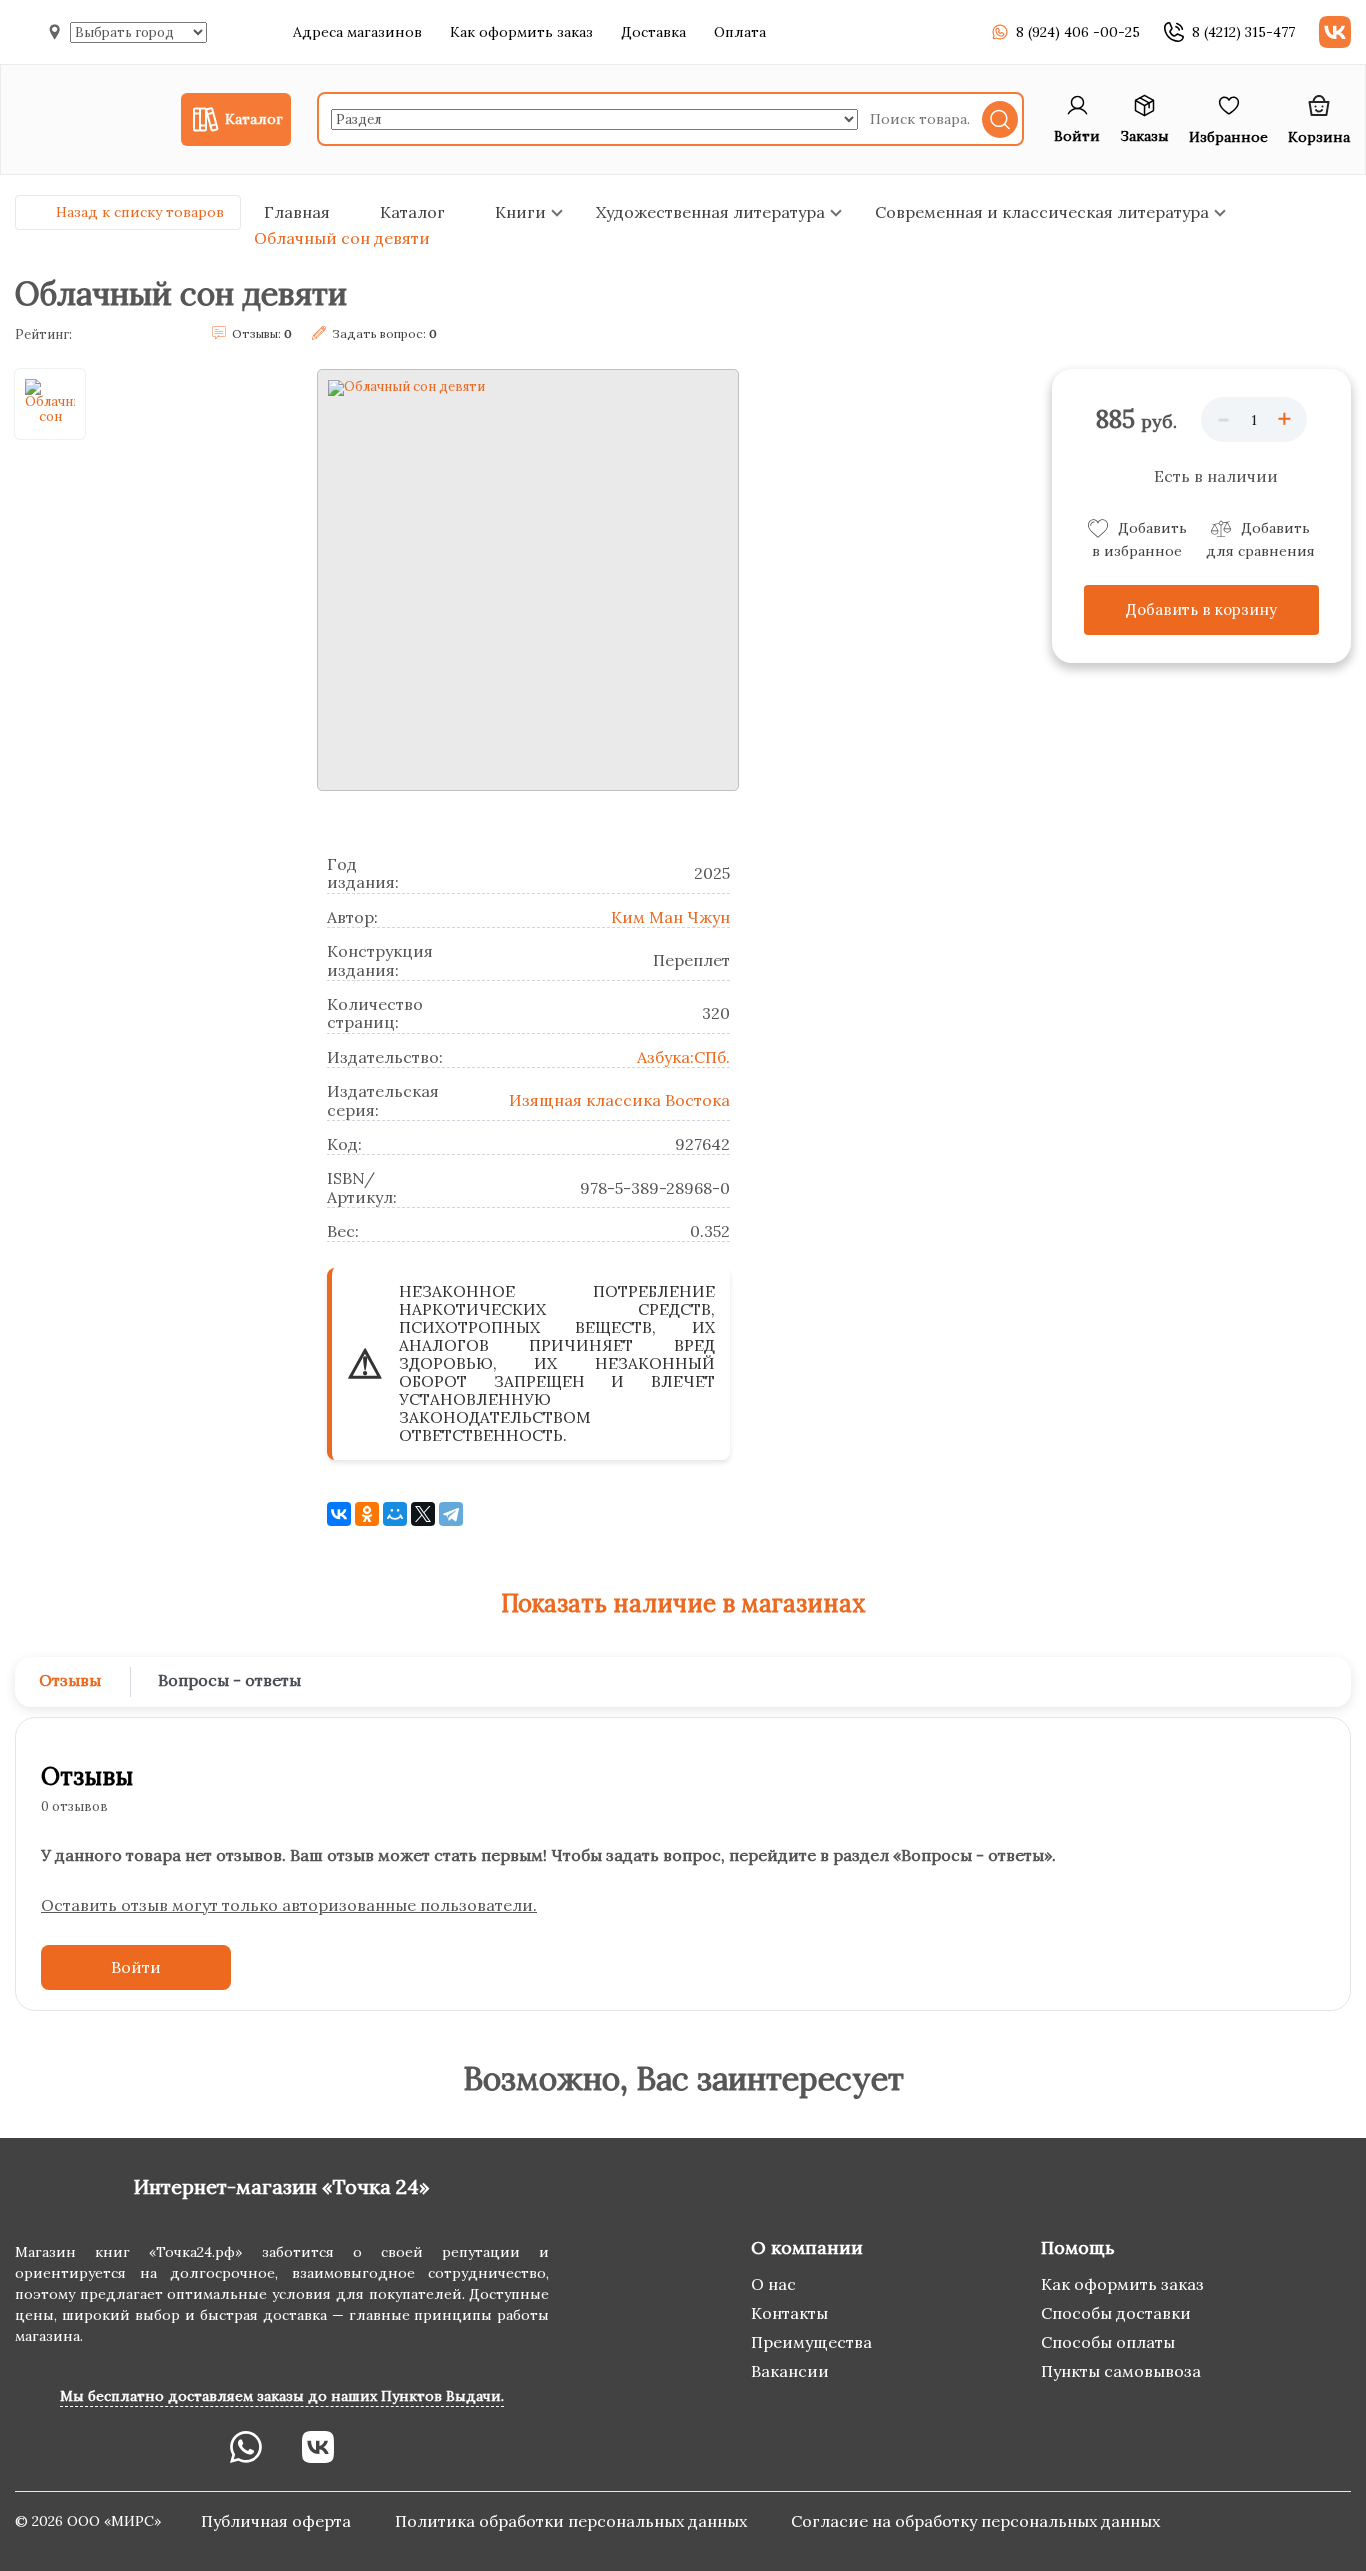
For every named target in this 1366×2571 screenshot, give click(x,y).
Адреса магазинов (357, 32)
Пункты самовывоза (1121, 2371)
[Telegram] (451, 1514)
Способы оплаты (1108, 2342)
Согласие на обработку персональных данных (975, 2521)
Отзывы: (262, 333)
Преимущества (811, 2342)
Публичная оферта (278, 2521)
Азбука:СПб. (683, 1057)
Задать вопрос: (384, 333)
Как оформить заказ (521, 32)
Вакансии (790, 2371)
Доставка (653, 32)
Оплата (740, 32)
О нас (773, 2284)
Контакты (789, 2313)
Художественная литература (710, 212)
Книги (520, 212)
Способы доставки (1116, 2313)
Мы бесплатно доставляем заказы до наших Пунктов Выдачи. (282, 2396)
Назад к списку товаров (140, 212)
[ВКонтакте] (339, 1514)
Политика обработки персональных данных (573, 2521)
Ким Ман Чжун (670, 917)
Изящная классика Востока (619, 1100)
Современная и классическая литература (1042, 212)
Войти (136, 1967)
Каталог (412, 212)
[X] (423, 1514)
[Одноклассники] (367, 1514)
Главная (297, 212)
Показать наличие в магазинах (683, 1603)
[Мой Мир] (395, 1514)
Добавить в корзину (1201, 609)
